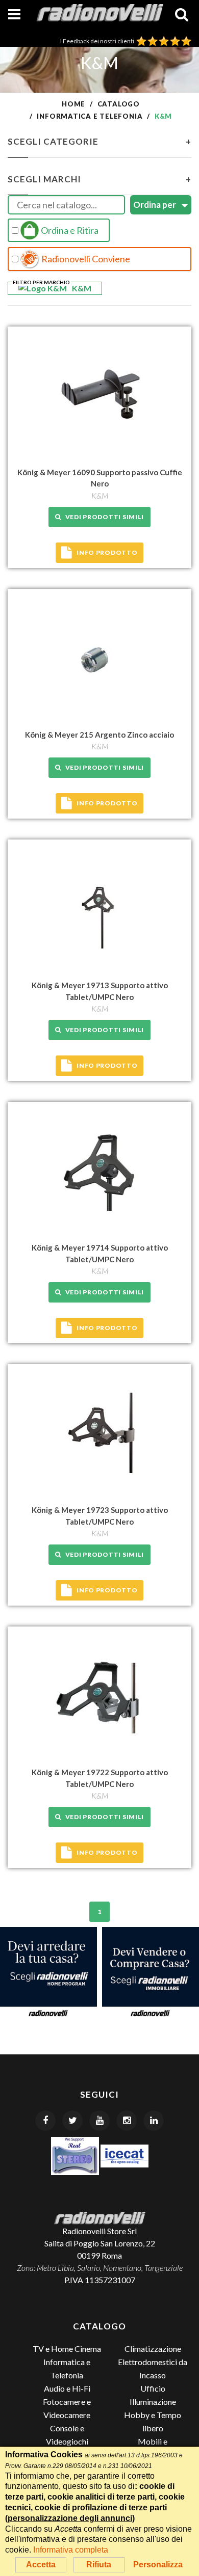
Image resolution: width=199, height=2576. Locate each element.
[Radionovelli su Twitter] (72, 2121)
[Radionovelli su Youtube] (99, 2121)
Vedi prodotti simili (103, 517)
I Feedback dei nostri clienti (98, 41)
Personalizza (158, 2565)
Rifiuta (99, 2565)
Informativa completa (71, 2550)
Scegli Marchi (99, 179)
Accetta (41, 2565)
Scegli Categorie (99, 141)
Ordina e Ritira (69, 230)
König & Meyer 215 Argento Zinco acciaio (99, 735)
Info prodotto (107, 552)
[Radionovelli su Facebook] (45, 2121)
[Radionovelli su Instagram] (127, 2121)
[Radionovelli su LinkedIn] (154, 2121)
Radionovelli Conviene (85, 259)
